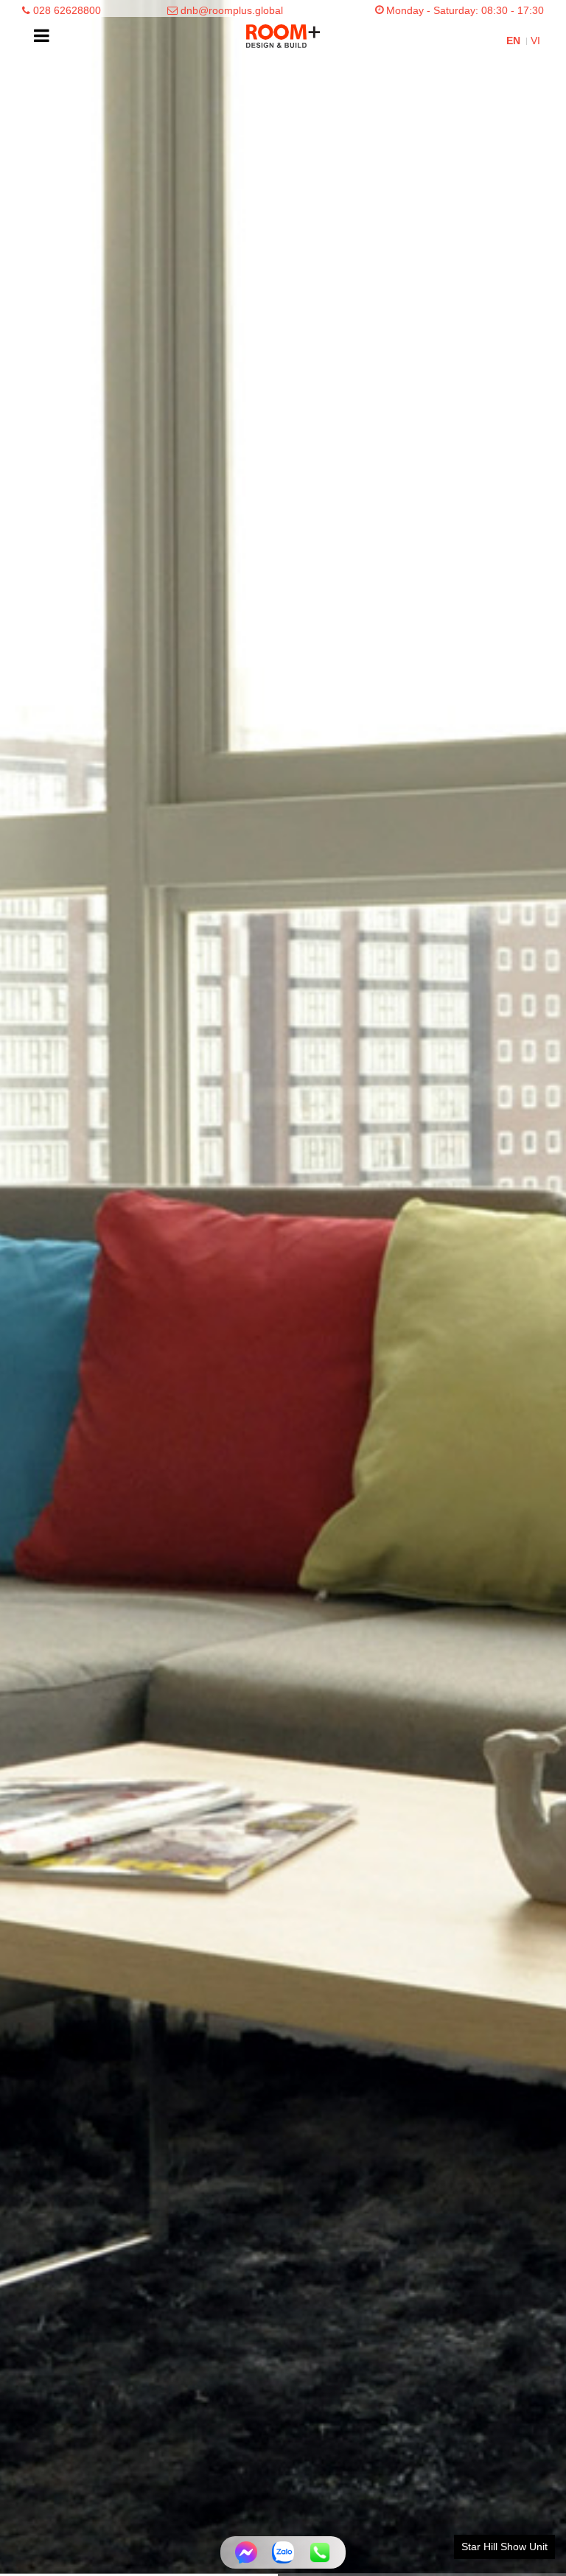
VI (535, 41)
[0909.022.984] (320, 2552)
